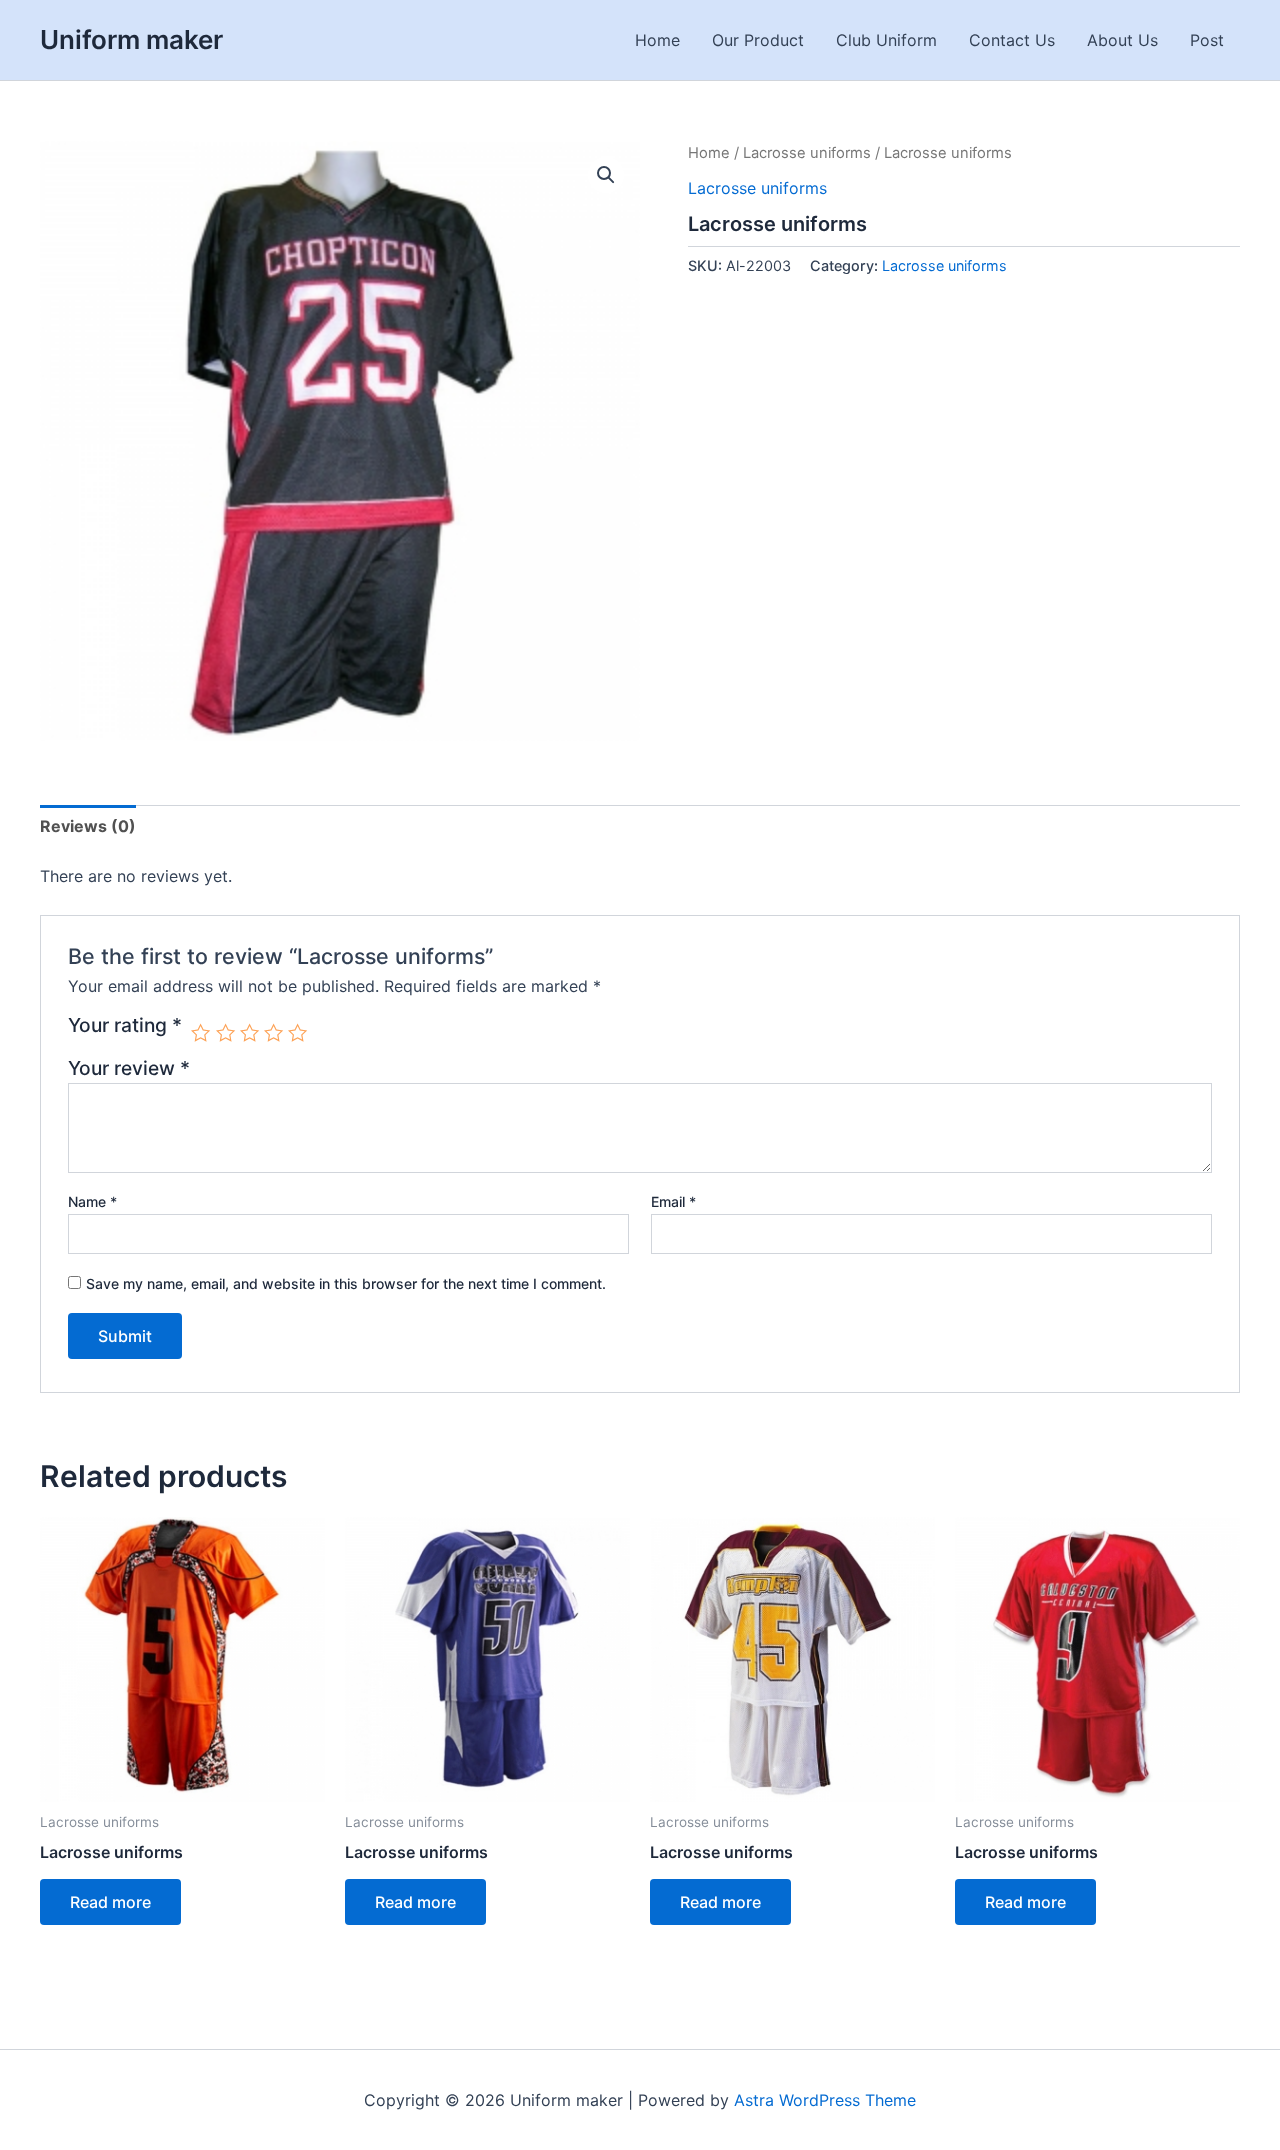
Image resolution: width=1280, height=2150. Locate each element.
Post (1207, 40)
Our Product (758, 40)
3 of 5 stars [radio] (249, 1032)
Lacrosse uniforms (807, 153)
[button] (606, 175)
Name (92, 1201)
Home (657, 40)
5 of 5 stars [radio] (297, 1032)
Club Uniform (886, 40)
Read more (110, 1902)
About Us (1122, 40)
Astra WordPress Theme (825, 2100)
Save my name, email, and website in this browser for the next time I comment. (346, 1283)
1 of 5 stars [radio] (200, 1032)
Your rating (125, 1026)
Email (673, 1201)
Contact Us (1012, 40)
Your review (129, 1068)
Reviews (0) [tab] (88, 826)
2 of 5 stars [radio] (225, 1032)
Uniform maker (131, 39)
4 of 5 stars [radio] (273, 1032)
